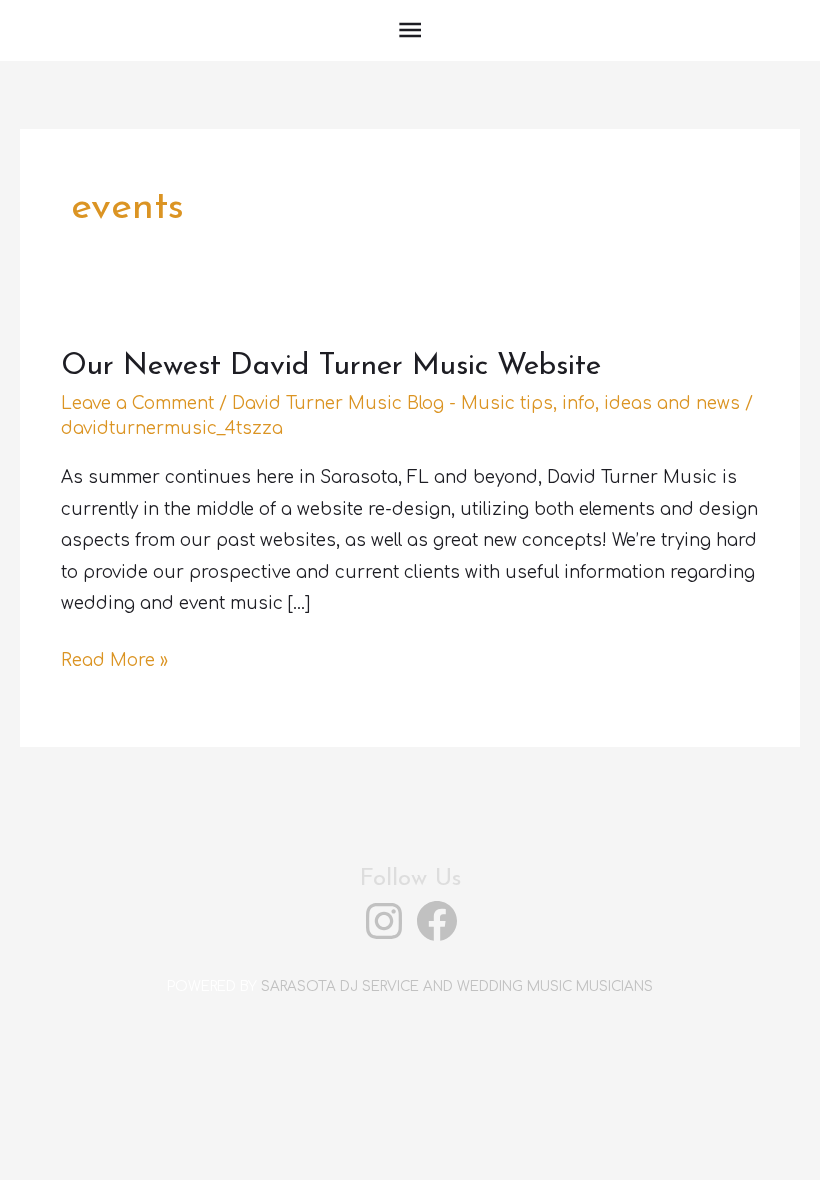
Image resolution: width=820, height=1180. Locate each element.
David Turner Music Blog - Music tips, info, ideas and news (486, 403)
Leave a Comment (137, 403)
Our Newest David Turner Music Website (331, 366)
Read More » (114, 663)
